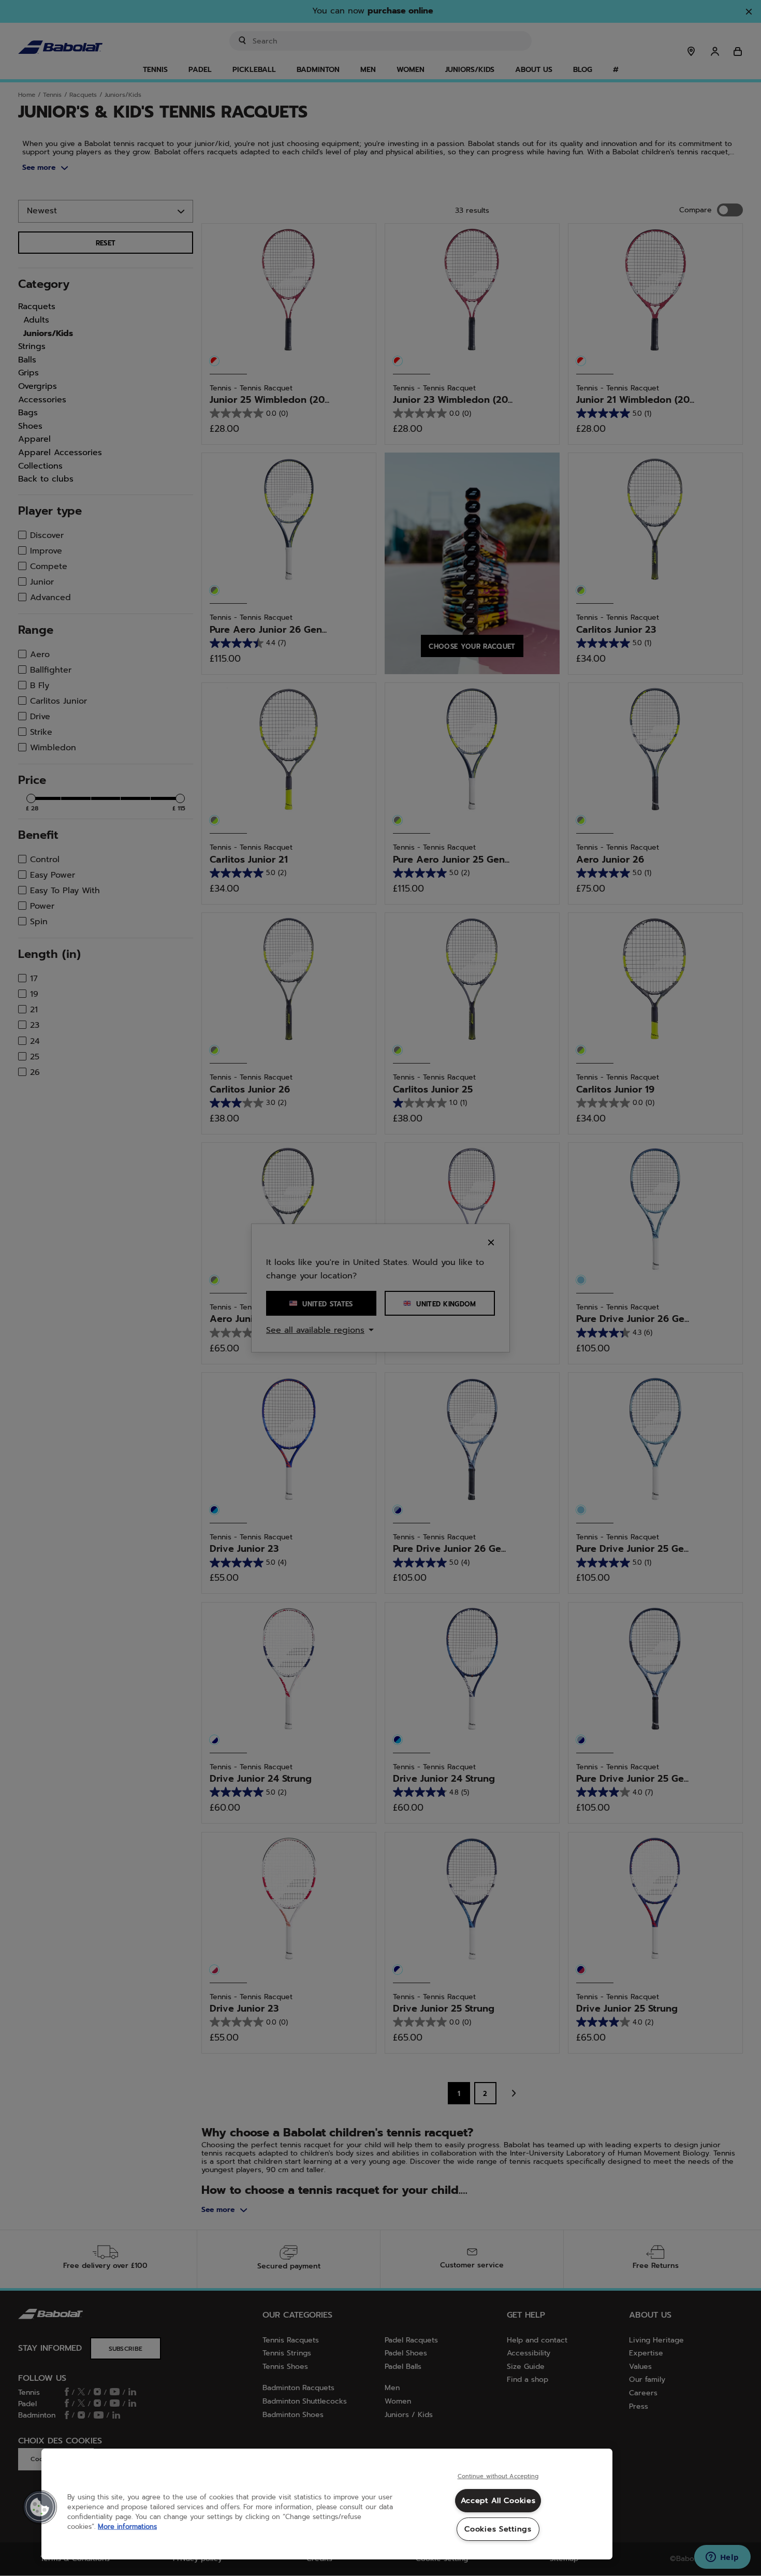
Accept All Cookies (498, 2500)
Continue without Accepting (498, 2477)
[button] (40, 2507)
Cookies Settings (498, 2529)
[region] (327, 2504)
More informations (127, 2527)
